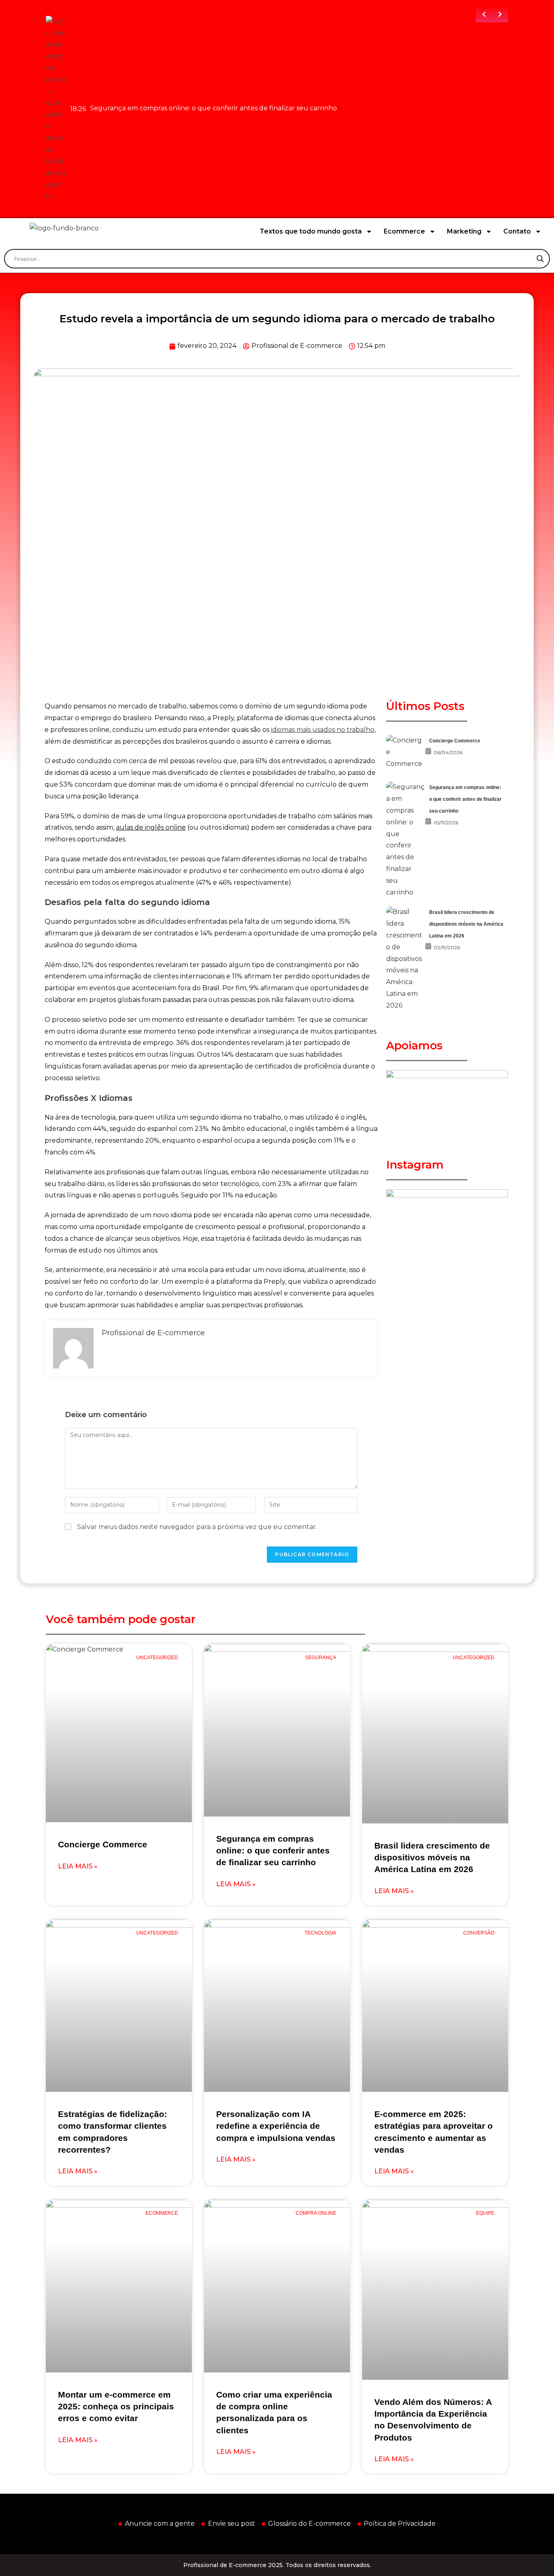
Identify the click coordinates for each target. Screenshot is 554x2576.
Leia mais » (78, 1866)
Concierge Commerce (455, 741)
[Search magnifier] (540, 259)
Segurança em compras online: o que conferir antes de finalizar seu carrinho (465, 799)
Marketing (464, 231)
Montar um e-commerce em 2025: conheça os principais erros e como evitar (116, 2407)
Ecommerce (404, 231)
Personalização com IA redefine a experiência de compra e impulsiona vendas (276, 2126)
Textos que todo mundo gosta (311, 231)
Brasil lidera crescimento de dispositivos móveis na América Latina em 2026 (466, 924)
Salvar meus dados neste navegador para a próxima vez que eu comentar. (197, 1527)
